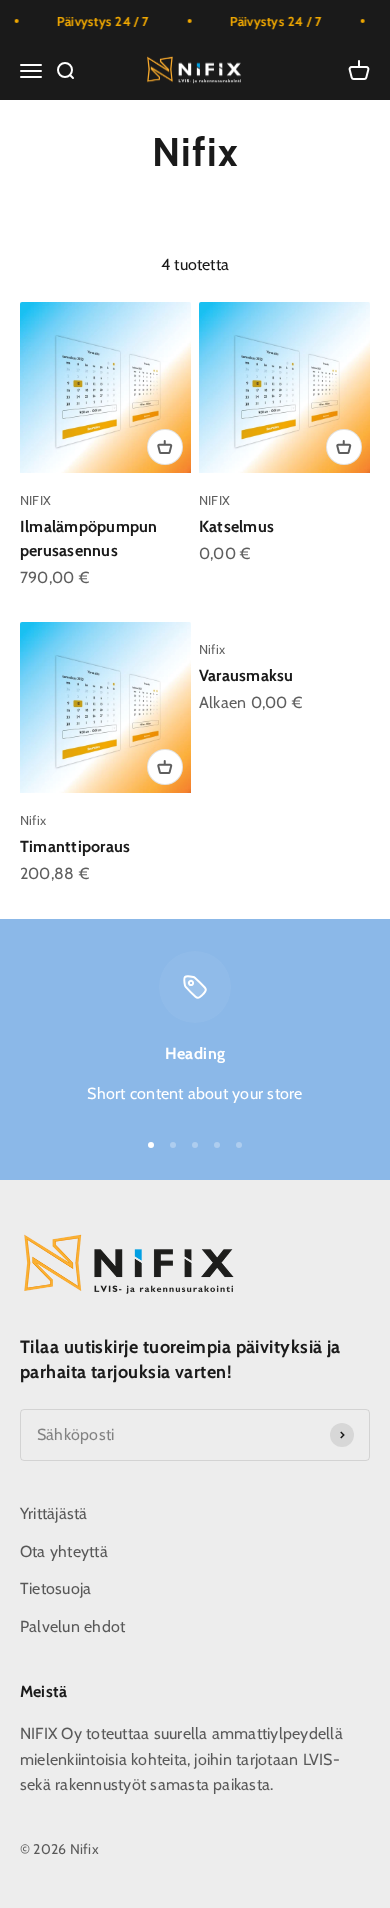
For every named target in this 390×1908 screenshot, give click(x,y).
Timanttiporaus (75, 846)
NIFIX (35, 500)
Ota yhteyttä (64, 1551)
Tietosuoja (55, 1588)
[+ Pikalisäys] (165, 447)
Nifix (33, 820)
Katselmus (236, 526)
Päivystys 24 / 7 (96, 21)
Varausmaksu (246, 675)
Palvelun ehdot (72, 1626)
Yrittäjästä (54, 1513)
